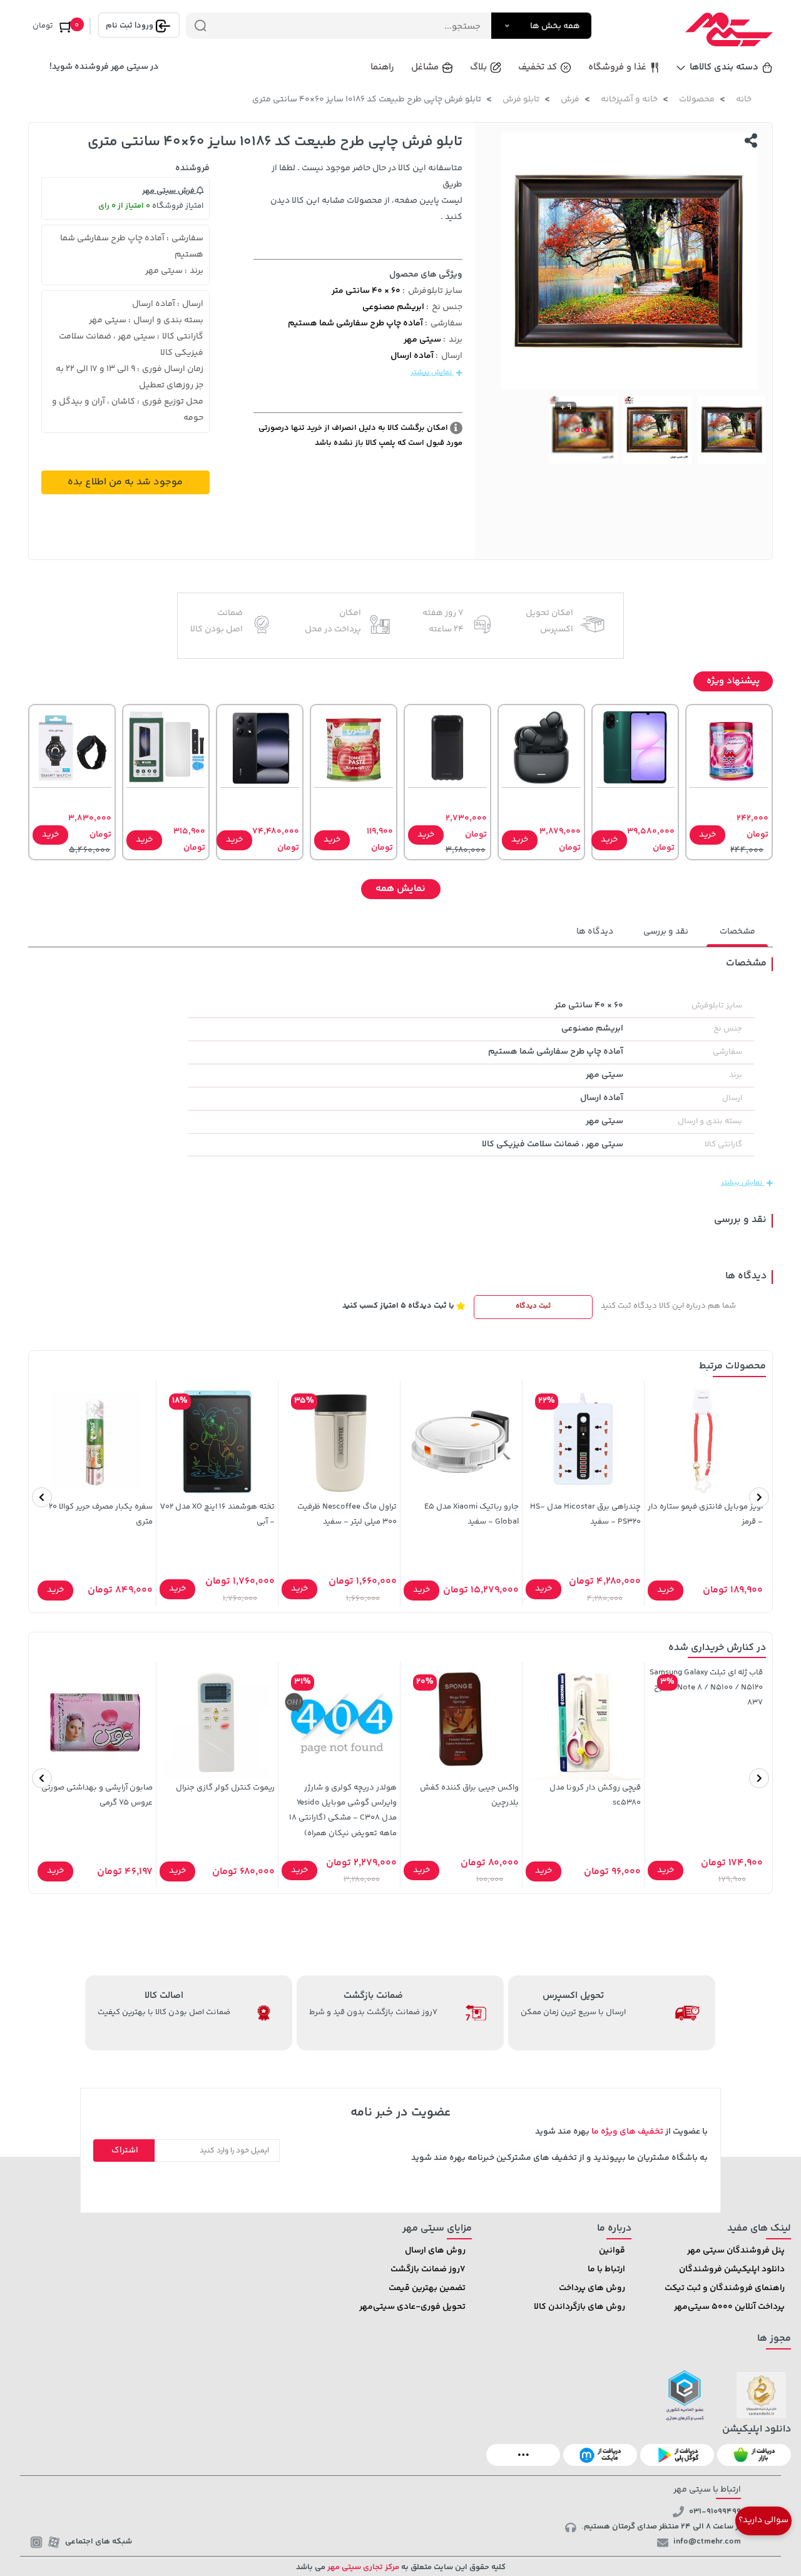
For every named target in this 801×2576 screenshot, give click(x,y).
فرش (570, 99)
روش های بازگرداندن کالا (579, 2307)
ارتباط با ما (606, 2269)
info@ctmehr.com (707, 2542)
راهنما (382, 67)
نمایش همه (400, 889)
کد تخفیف (538, 67)
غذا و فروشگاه (617, 67)
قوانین (612, 2251)
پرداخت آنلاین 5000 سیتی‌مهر (729, 2307)
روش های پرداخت (592, 2288)
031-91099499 (715, 2512)
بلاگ (478, 67)
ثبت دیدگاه (533, 1306)
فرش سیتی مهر (169, 191)
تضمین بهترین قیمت (427, 2288)
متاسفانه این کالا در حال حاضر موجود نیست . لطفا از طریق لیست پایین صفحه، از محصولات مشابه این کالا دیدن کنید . (366, 193)
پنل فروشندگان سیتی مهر (736, 2251)
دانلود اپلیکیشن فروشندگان (732, 2269)
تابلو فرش (521, 99)
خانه (744, 99)
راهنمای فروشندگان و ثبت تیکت (725, 2288)
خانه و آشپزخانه (629, 99)
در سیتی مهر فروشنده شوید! (104, 67)
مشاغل (425, 67)
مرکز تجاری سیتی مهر (362, 2567)
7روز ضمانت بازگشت (428, 2269)
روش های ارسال (435, 2251)
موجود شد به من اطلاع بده (125, 482)
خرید (707, 835)
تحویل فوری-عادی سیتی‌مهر (412, 2307)
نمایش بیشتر (432, 373)
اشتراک (125, 2151)
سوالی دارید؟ (763, 2520)
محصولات (697, 99)
